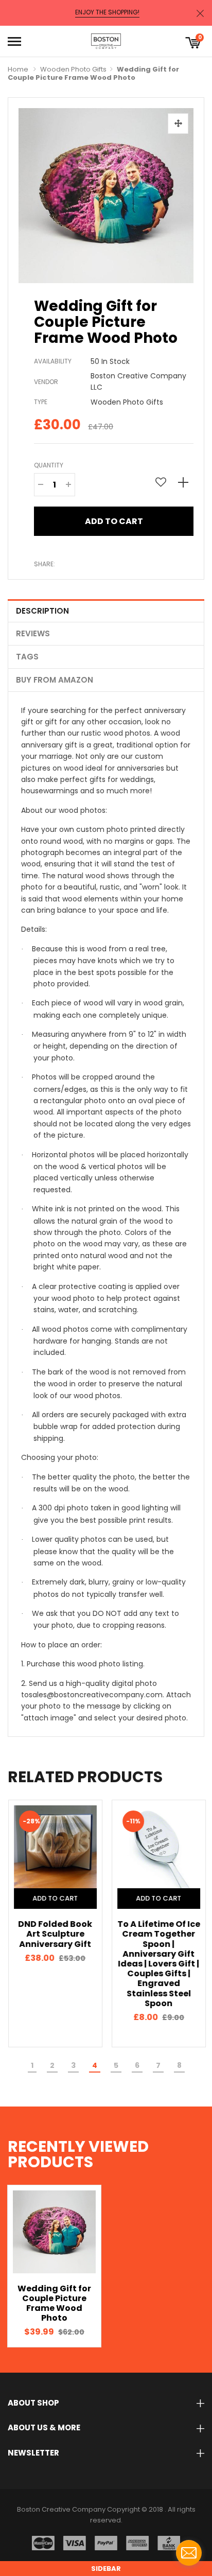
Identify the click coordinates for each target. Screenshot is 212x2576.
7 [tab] (158, 2065)
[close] (200, 13)
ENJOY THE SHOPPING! (107, 12)
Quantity (49, 465)
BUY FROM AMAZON (55, 680)
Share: (45, 564)
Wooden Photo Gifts (73, 69)
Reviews (33, 633)
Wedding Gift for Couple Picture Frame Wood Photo (54, 2303)
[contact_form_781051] (189, 2553)
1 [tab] (32, 2065)
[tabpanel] (54, 1924)
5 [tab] (116, 2065)
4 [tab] (95, 2065)
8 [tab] (179, 2065)
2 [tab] (52, 2065)
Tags (27, 657)
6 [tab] (137, 2065)
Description (42, 611)
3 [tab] (73, 2065)
